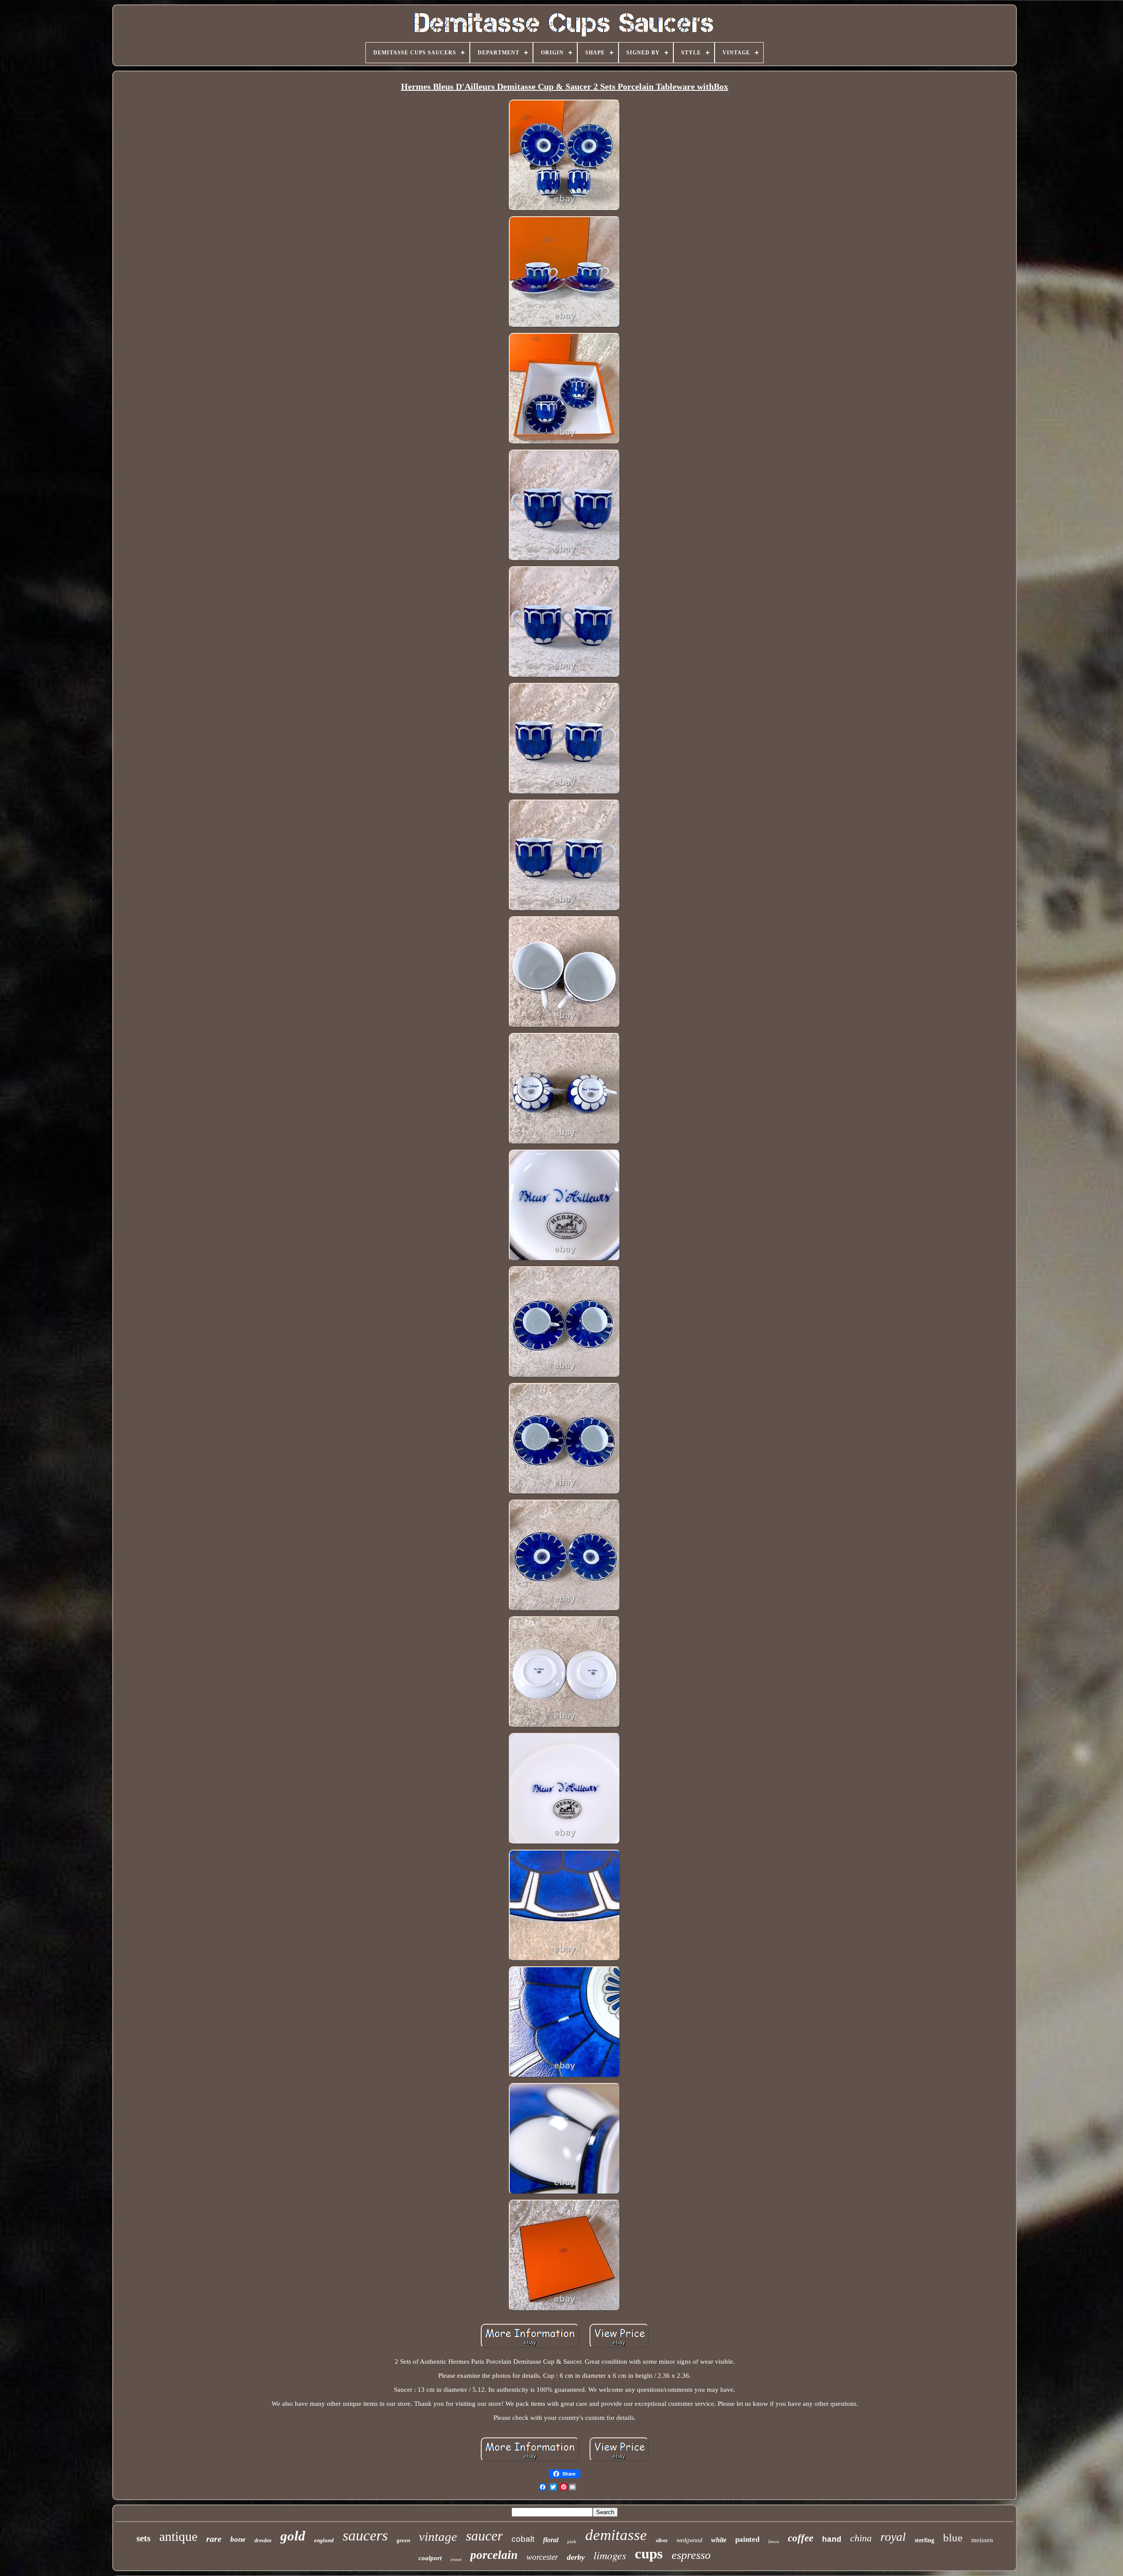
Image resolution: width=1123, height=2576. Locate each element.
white (719, 2540)
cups (649, 2554)
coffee (801, 2538)
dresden (263, 2540)
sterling (925, 2540)
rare (214, 2539)
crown (456, 2560)
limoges (610, 2555)
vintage (438, 2537)
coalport (430, 2558)
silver (662, 2540)
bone (238, 2539)
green (403, 2540)
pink (572, 2541)
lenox (774, 2541)
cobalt (523, 2539)
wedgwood (689, 2540)
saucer (484, 2536)
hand (832, 2540)
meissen (982, 2540)
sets (143, 2538)
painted (747, 2539)
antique (178, 2536)
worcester (542, 2557)
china (861, 2538)
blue (953, 2538)
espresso (691, 2555)
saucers (365, 2535)
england (324, 2540)
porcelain (494, 2555)
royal (893, 2537)
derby (576, 2557)
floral (551, 2540)
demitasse (616, 2535)
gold (293, 2536)
